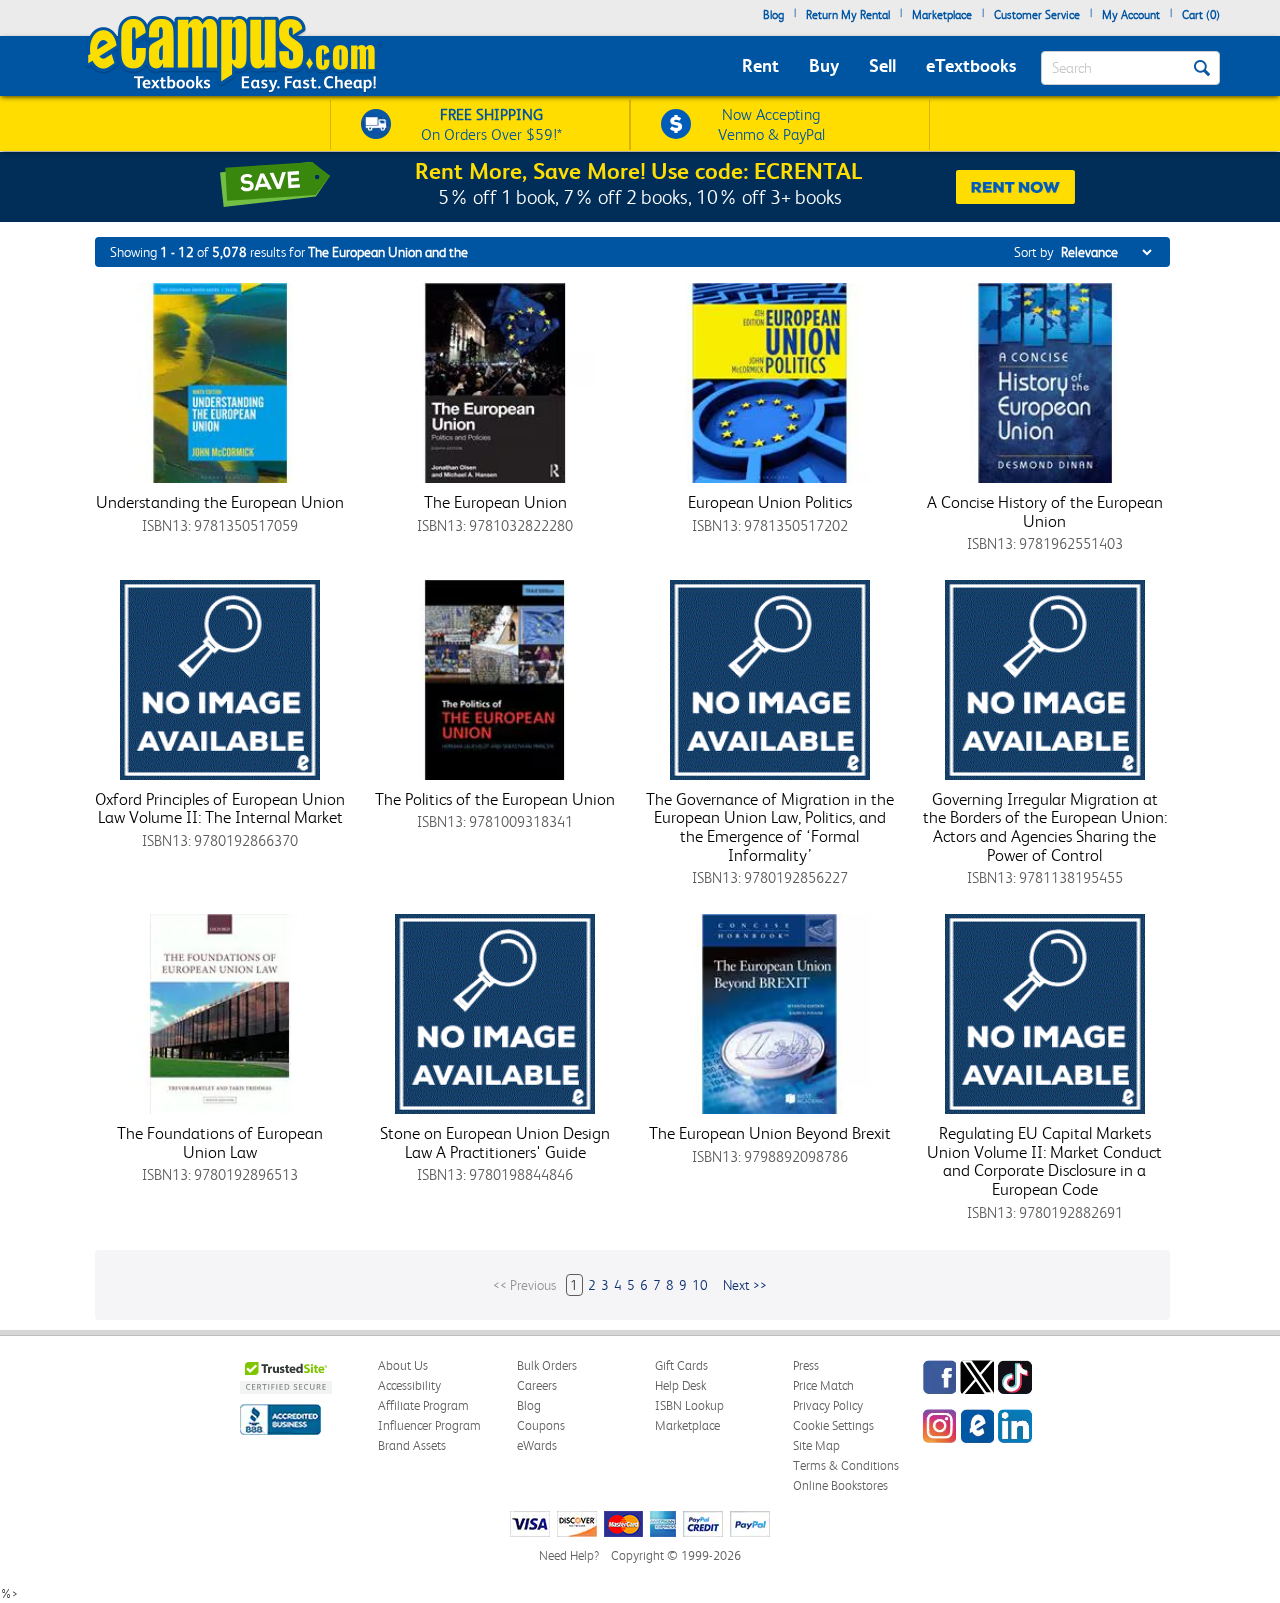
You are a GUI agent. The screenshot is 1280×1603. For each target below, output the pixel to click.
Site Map (816, 1445)
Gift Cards (681, 1365)
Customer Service (1037, 15)
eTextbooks (971, 65)
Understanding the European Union (220, 502)
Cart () (1201, 15)
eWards (537, 1445)
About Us (403, 1365)
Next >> (745, 1285)
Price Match (823, 1385)
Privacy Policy (828, 1405)
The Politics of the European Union (495, 799)
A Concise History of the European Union (1045, 511)
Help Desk (680, 1385)
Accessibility (409, 1385)
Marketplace (942, 15)
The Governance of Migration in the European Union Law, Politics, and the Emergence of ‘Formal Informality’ (770, 827)
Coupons (541, 1425)
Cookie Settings (833, 1425)
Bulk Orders (547, 1365)
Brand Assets (412, 1445)
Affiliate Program (423, 1405)
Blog (773, 15)
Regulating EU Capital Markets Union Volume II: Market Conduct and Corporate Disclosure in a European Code (1044, 1161)
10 (700, 1285)
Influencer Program (429, 1425)
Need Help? (569, 1555)
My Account (1131, 15)
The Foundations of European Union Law (220, 1142)
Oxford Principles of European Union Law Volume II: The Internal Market (220, 808)
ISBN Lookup (689, 1405)
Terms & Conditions (846, 1465)
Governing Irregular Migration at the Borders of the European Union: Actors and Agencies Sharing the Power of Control (1045, 827)
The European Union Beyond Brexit (770, 1133)
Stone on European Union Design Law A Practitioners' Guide (495, 1142)
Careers (537, 1385)
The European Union (495, 502)
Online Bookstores (840, 1485)
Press (806, 1365)
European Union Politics (770, 502)
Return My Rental (848, 15)
